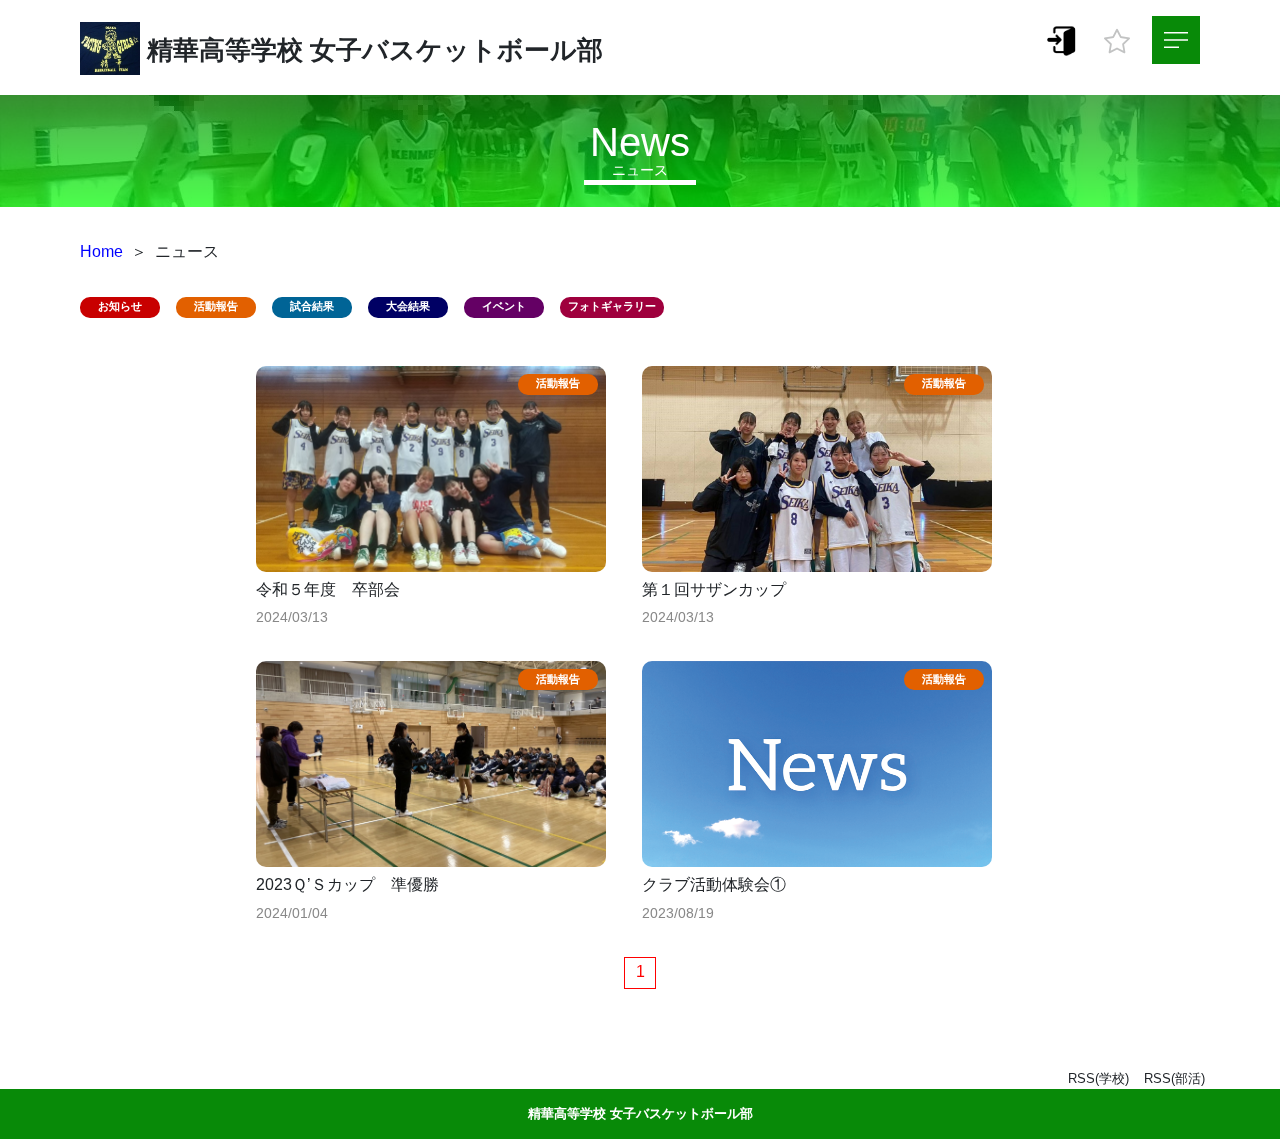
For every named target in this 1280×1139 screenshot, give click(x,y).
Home (101, 251)
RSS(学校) (1098, 1078)
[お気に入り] (1117, 36)
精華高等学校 (225, 50)
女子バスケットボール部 (456, 50)
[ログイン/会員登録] (1062, 39)
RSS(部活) (1174, 1078)
